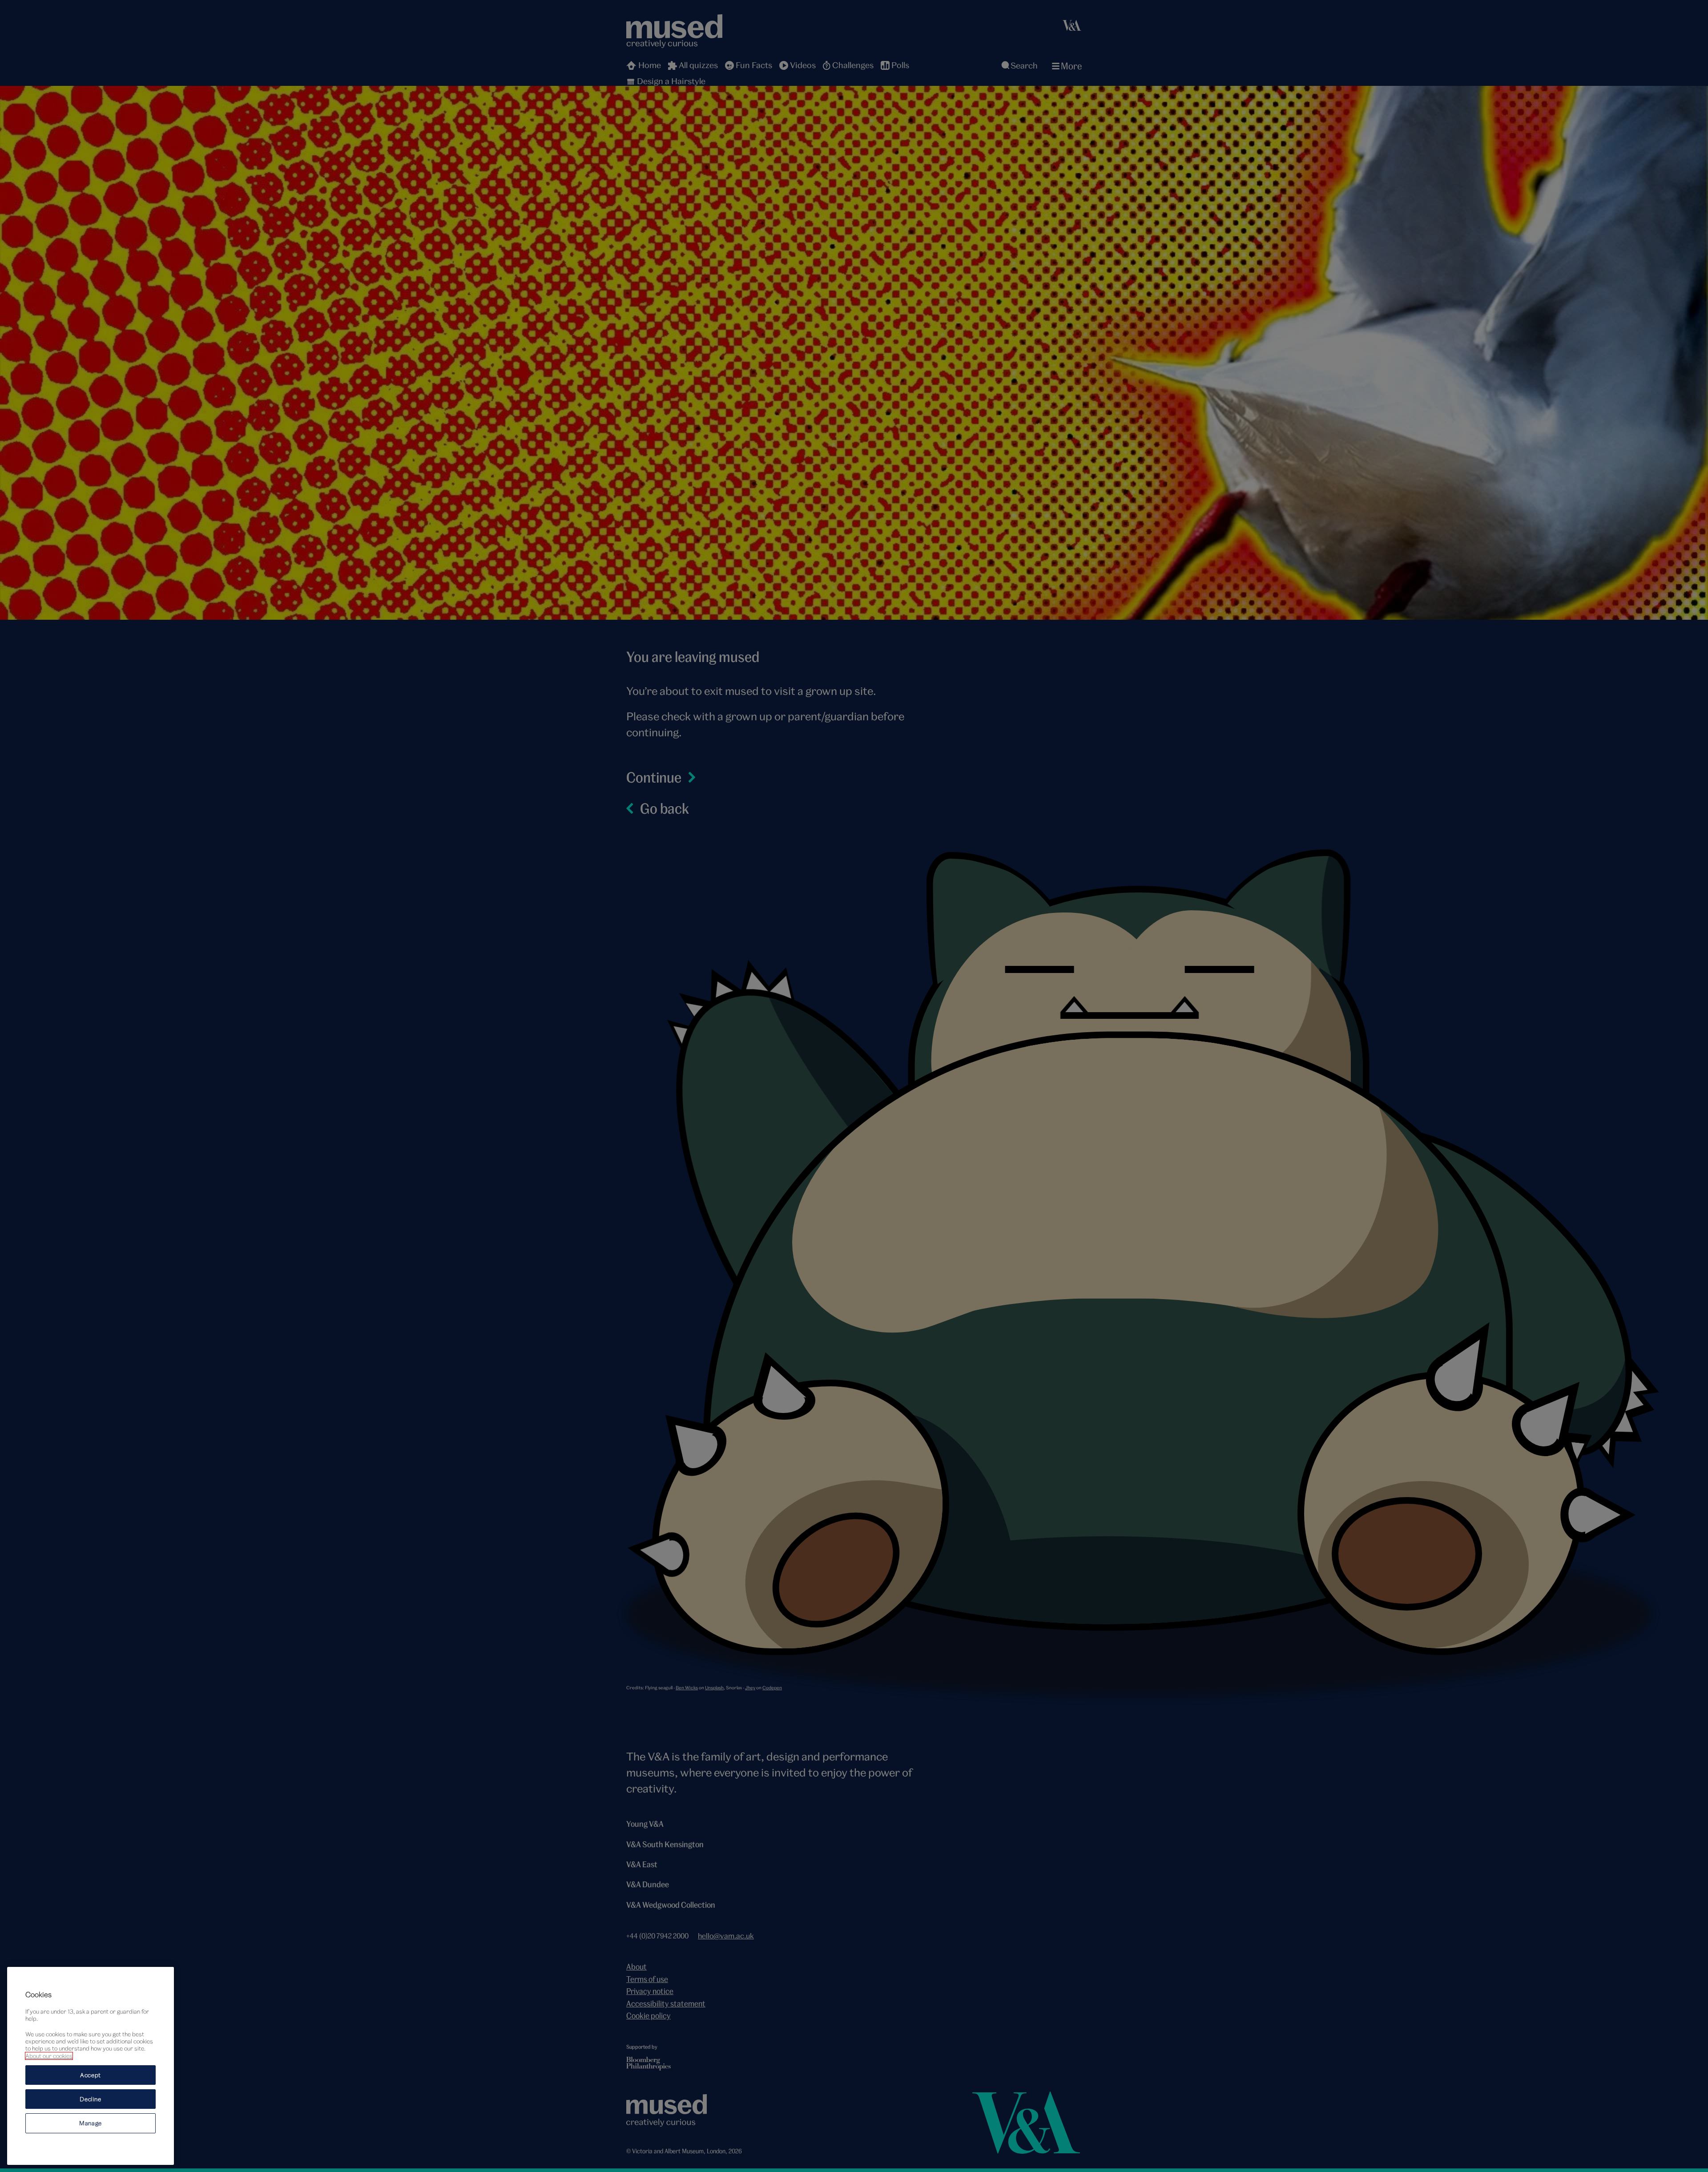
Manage (91, 2123)
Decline (91, 2099)
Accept (91, 2075)
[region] (91, 2066)
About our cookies (49, 2056)
